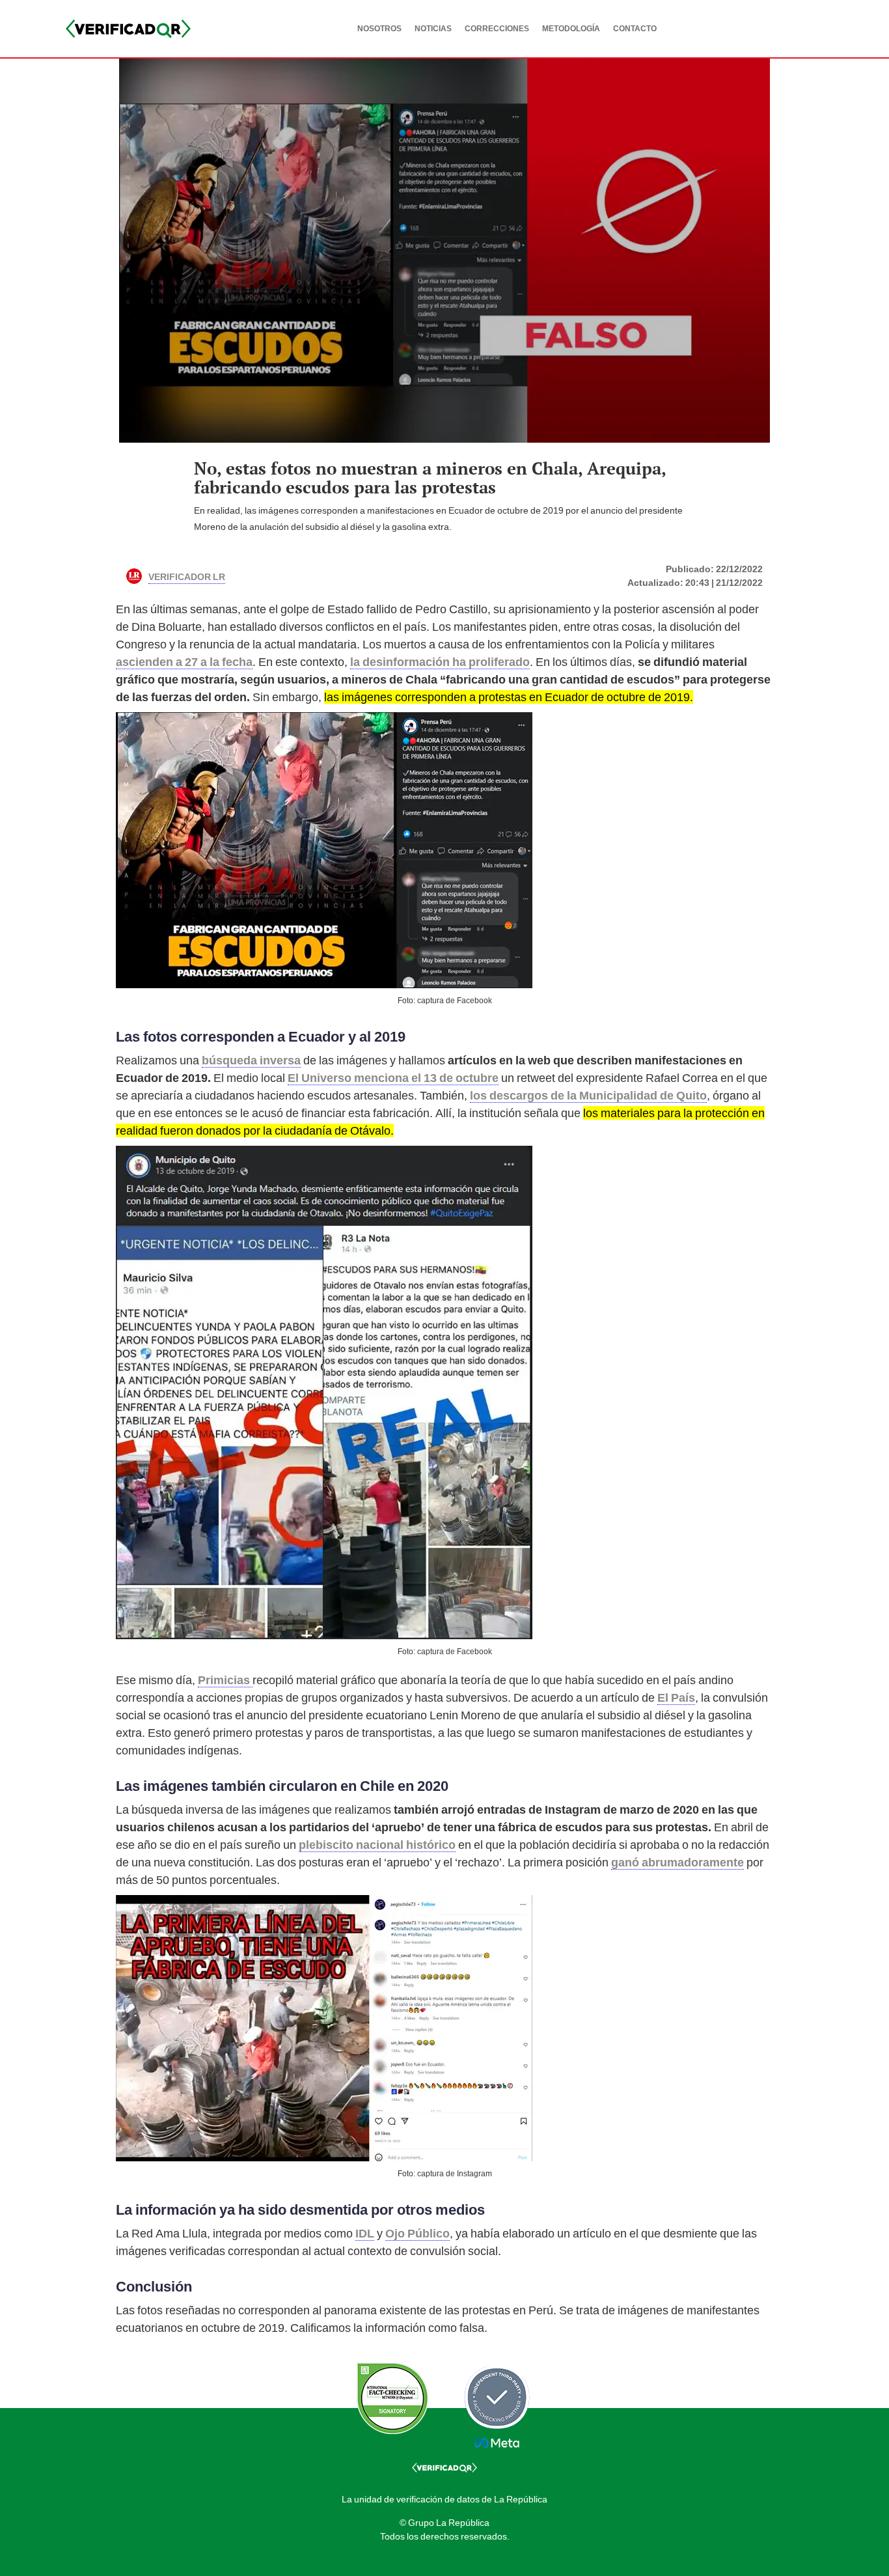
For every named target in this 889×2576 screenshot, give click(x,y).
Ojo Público (417, 2233)
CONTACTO (635, 29)
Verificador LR (187, 575)
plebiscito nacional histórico (377, 1845)
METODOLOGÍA (571, 29)
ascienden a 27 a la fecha (184, 662)
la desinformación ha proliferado (440, 662)
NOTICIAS (433, 29)
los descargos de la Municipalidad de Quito (588, 1095)
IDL (365, 2233)
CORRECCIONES (497, 29)
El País (676, 1697)
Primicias (225, 1680)
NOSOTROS (379, 29)
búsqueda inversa (251, 1060)
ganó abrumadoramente (677, 1862)
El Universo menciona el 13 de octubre (393, 1078)
